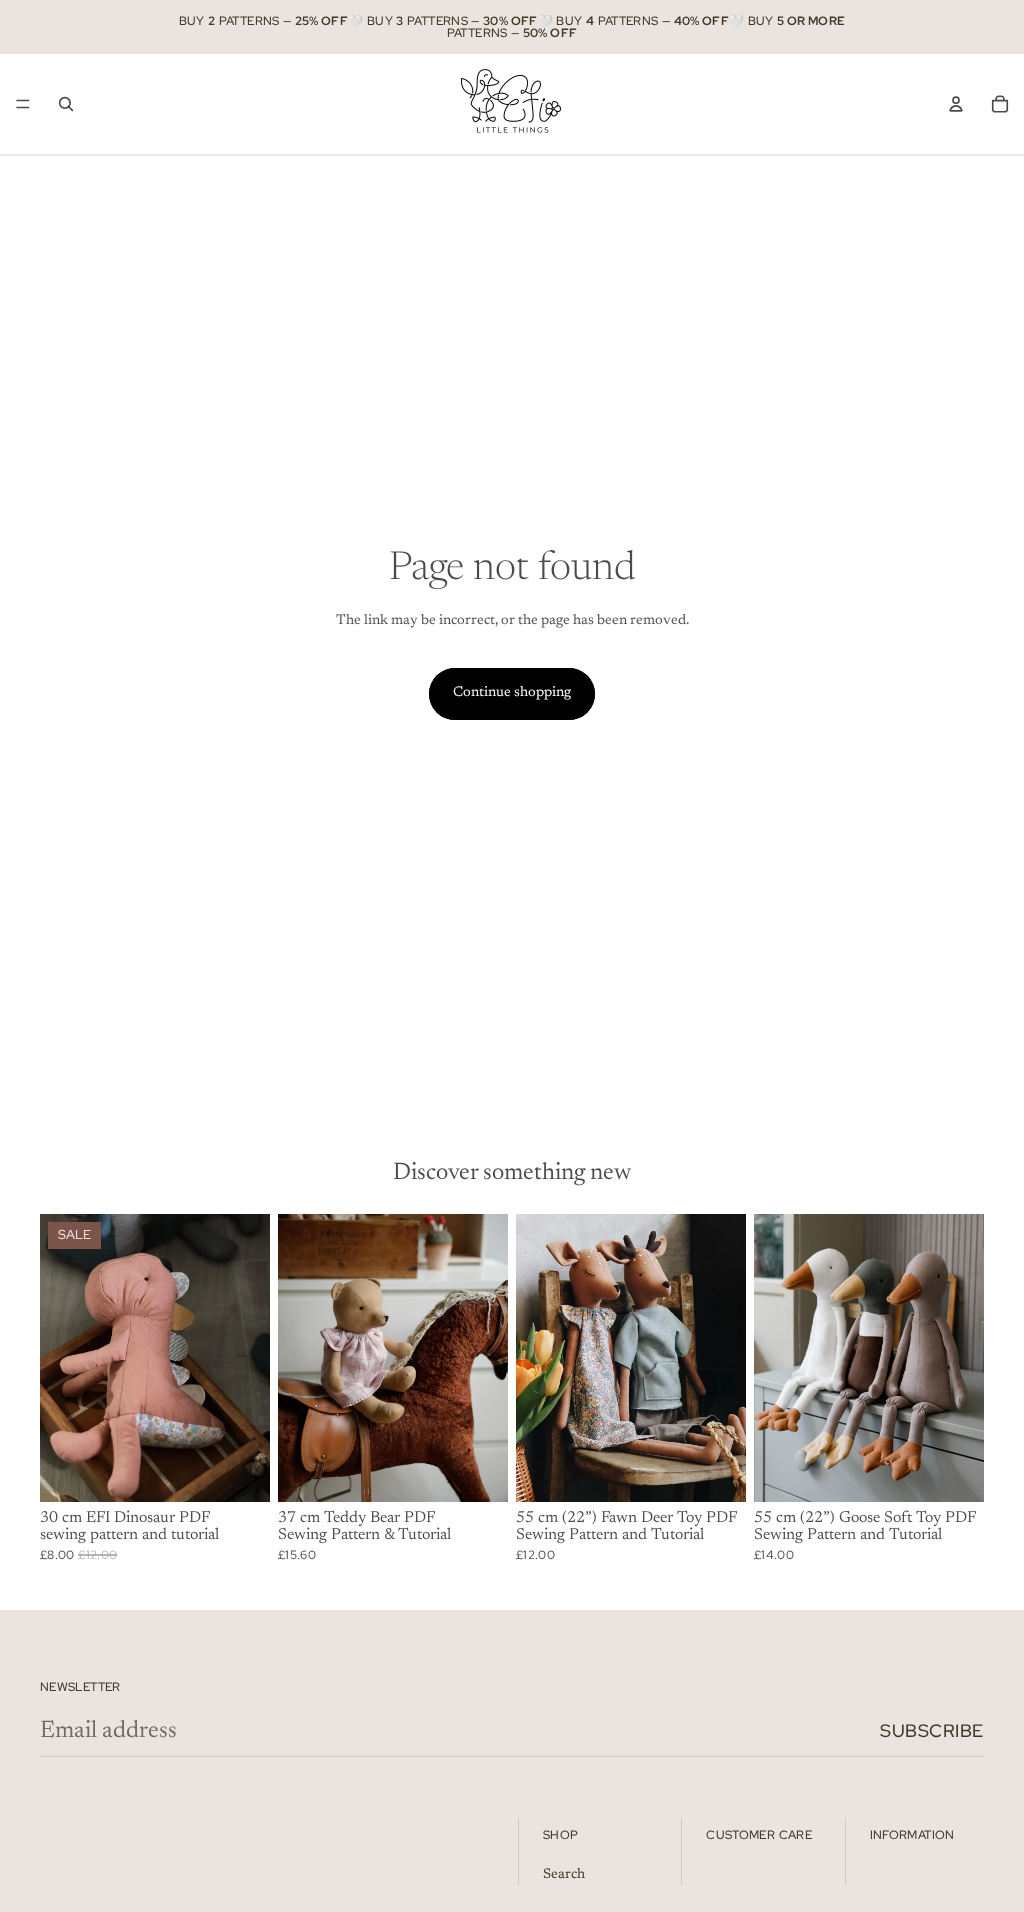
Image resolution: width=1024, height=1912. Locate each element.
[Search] (66, 104)
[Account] (956, 104)
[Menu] (23, 104)
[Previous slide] (62, 1358)
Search (564, 1875)
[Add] (239, 1471)
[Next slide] (248, 1358)
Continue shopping (512, 693)
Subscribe (932, 1730)
